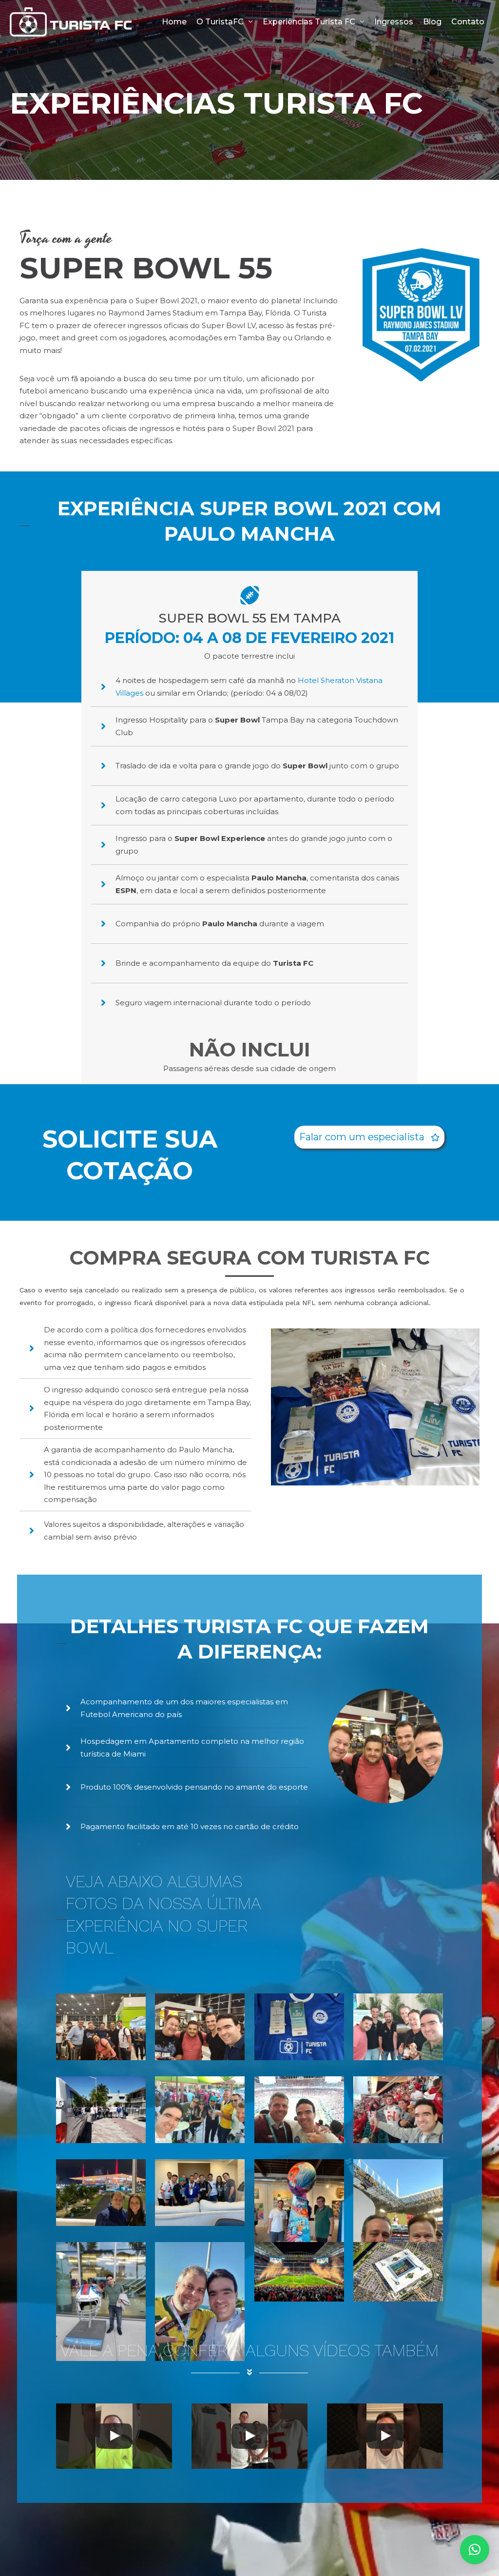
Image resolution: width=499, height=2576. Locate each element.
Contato (468, 22)
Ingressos (394, 22)
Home (174, 22)
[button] (369, 1137)
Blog (432, 22)
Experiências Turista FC (309, 22)
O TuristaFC (220, 22)
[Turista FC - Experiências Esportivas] (71, 21)
